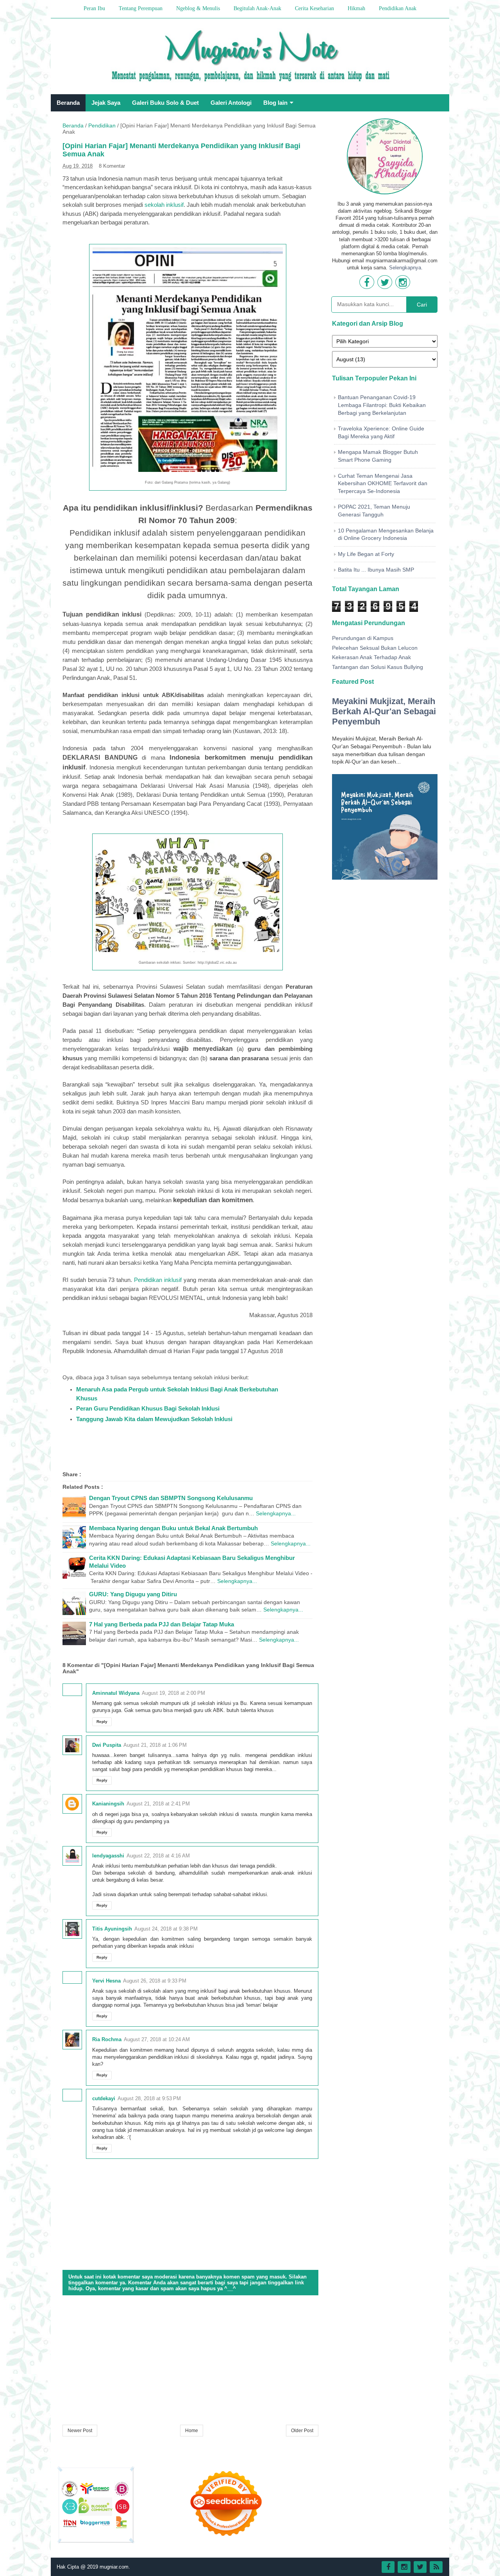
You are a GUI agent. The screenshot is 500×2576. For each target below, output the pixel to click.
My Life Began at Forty (366, 554)
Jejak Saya (106, 103)
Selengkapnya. (406, 268)
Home (192, 2431)
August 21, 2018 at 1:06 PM (155, 1745)
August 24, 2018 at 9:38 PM (166, 1929)
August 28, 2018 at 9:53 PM (149, 2098)
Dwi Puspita (107, 1745)
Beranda (68, 103)
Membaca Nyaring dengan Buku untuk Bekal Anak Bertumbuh (173, 1528)
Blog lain (275, 103)
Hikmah (356, 8)
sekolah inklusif (164, 205)
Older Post (302, 2431)
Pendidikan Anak (398, 8)
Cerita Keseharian (314, 8)
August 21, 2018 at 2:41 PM (158, 1804)
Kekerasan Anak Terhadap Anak (371, 657)
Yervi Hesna (106, 1981)
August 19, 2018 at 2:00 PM (173, 1693)
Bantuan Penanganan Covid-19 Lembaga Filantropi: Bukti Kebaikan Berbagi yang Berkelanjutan (382, 405)
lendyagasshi (108, 1856)
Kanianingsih (108, 1804)
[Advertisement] (190, 2361)
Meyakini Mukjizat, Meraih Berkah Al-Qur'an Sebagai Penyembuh (384, 711)
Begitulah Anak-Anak (257, 8)
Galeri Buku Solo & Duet (165, 103)
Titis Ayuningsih (112, 1929)
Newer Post (80, 2431)
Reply (102, 1722)
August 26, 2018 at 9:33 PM (155, 1981)
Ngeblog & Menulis (198, 8)
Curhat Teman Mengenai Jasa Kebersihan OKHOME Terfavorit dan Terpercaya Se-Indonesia (383, 483)
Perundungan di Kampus (363, 638)
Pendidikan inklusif (158, 1280)
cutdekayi (104, 2098)
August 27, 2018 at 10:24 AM (157, 2039)
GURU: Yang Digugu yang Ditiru (133, 1594)
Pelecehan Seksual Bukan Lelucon (375, 648)
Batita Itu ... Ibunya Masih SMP (376, 570)
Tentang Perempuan (141, 8)
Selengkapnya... (276, 1513)
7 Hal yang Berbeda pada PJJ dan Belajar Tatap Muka (162, 1624)
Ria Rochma (107, 2039)
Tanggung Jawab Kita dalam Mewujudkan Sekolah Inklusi (154, 1419)
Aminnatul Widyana (116, 1693)
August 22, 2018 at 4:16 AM (158, 1856)
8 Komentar (112, 166)
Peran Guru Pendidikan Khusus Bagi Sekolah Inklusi (148, 1408)
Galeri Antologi (231, 103)
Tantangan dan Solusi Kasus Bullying (378, 667)
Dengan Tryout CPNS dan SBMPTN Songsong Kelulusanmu (171, 1498)
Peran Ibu (94, 8)
